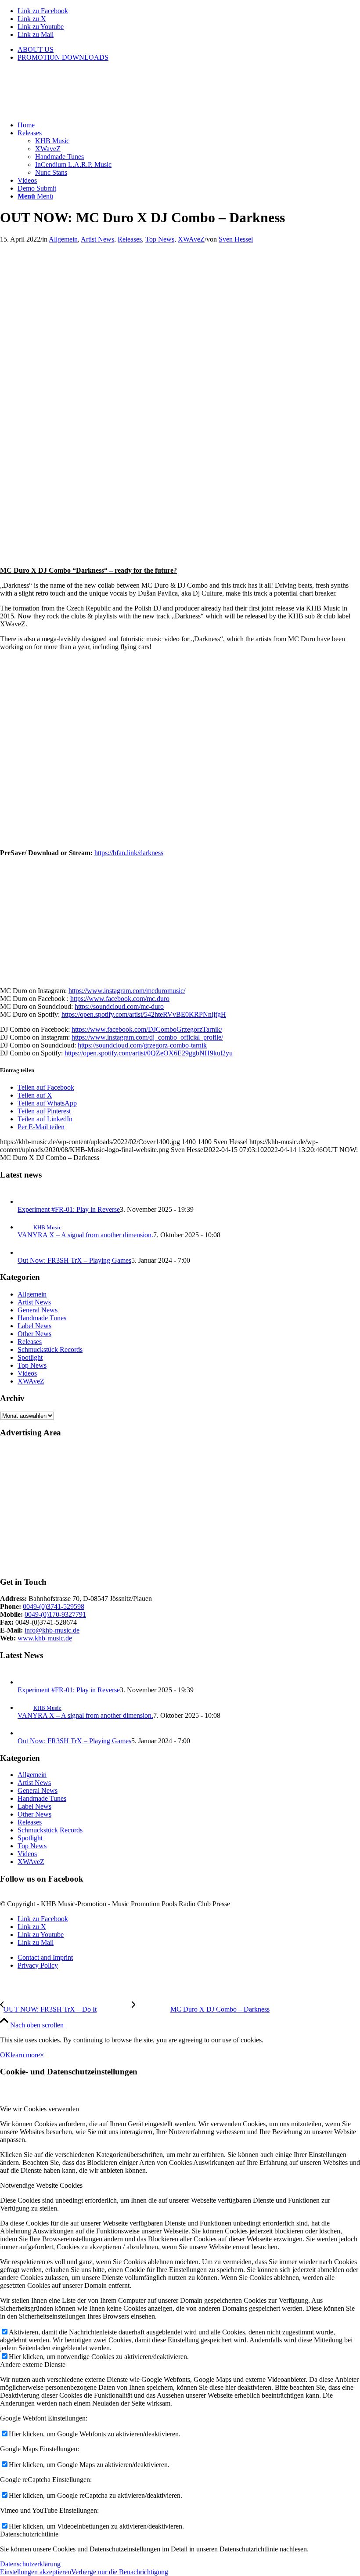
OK (5, 2055)
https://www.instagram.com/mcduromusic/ (127, 991)
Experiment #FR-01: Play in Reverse (69, 1209)
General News (38, 1310)
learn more (25, 2055)
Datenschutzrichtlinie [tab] (29, 2534)
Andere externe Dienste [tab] (33, 2365)
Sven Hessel (236, 239)
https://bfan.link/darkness (129, 853)
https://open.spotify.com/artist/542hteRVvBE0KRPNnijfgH (144, 1014)
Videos (27, 1373)
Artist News (97, 239)
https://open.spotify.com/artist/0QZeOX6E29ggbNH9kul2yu (149, 1053)
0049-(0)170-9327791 (55, 1614)
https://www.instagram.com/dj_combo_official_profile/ (147, 1037)
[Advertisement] (180, 1507)
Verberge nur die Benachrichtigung (120, 2572)
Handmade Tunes (42, 1318)
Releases (130, 239)
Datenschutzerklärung (30, 2564)
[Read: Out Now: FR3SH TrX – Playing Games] (25, 1252)
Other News (34, 1334)
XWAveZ (191, 239)
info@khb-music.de (52, 1630)
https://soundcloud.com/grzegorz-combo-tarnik (142, 1045)
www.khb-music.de (45, 1638)
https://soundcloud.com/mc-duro (119, 1006)
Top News (160, 239)
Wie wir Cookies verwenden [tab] (40, 2109)
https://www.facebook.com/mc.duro (120, 999)
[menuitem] (189, 50)
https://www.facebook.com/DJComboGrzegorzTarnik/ (147, 1029)
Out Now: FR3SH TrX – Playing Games (74, 1260)
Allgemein (63, 239)
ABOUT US (36, 49)
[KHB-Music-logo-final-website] (66, 110)
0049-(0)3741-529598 (54, 1606)
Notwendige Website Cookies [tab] (41, 2185)
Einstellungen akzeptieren (36, 2572)
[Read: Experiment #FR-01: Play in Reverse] (25, 1201)
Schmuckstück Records (50, 1349)
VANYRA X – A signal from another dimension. (85, 1235)
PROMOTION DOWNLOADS (63, 57)
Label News (34, 1326)
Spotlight (30, 1357)
